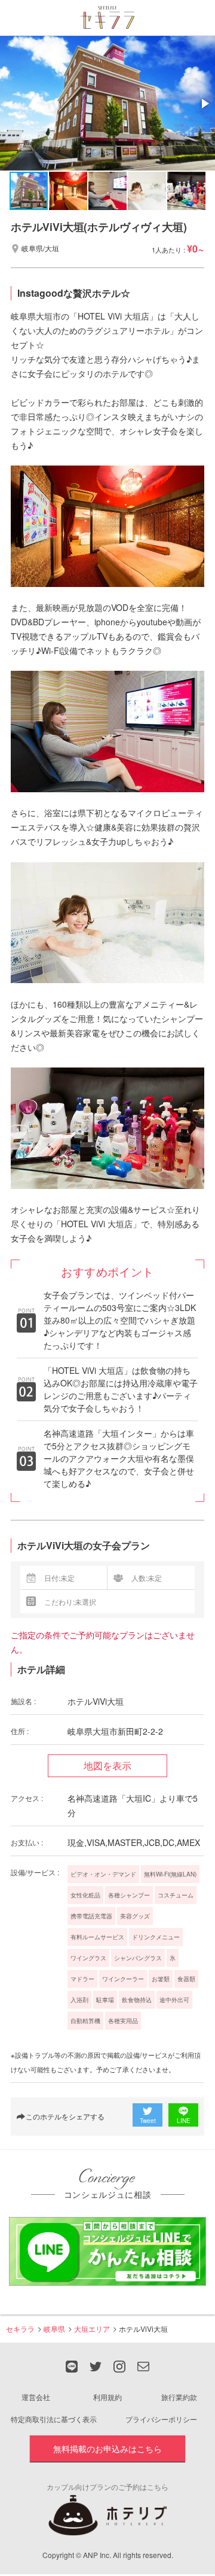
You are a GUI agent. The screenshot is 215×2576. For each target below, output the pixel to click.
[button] (204, 104)
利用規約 (107, 2397)
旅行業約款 (179, 2397)
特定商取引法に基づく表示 (54, 2419)
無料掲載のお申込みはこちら (107, 2449)
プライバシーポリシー (161, 2419)
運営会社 (36, 2397)
